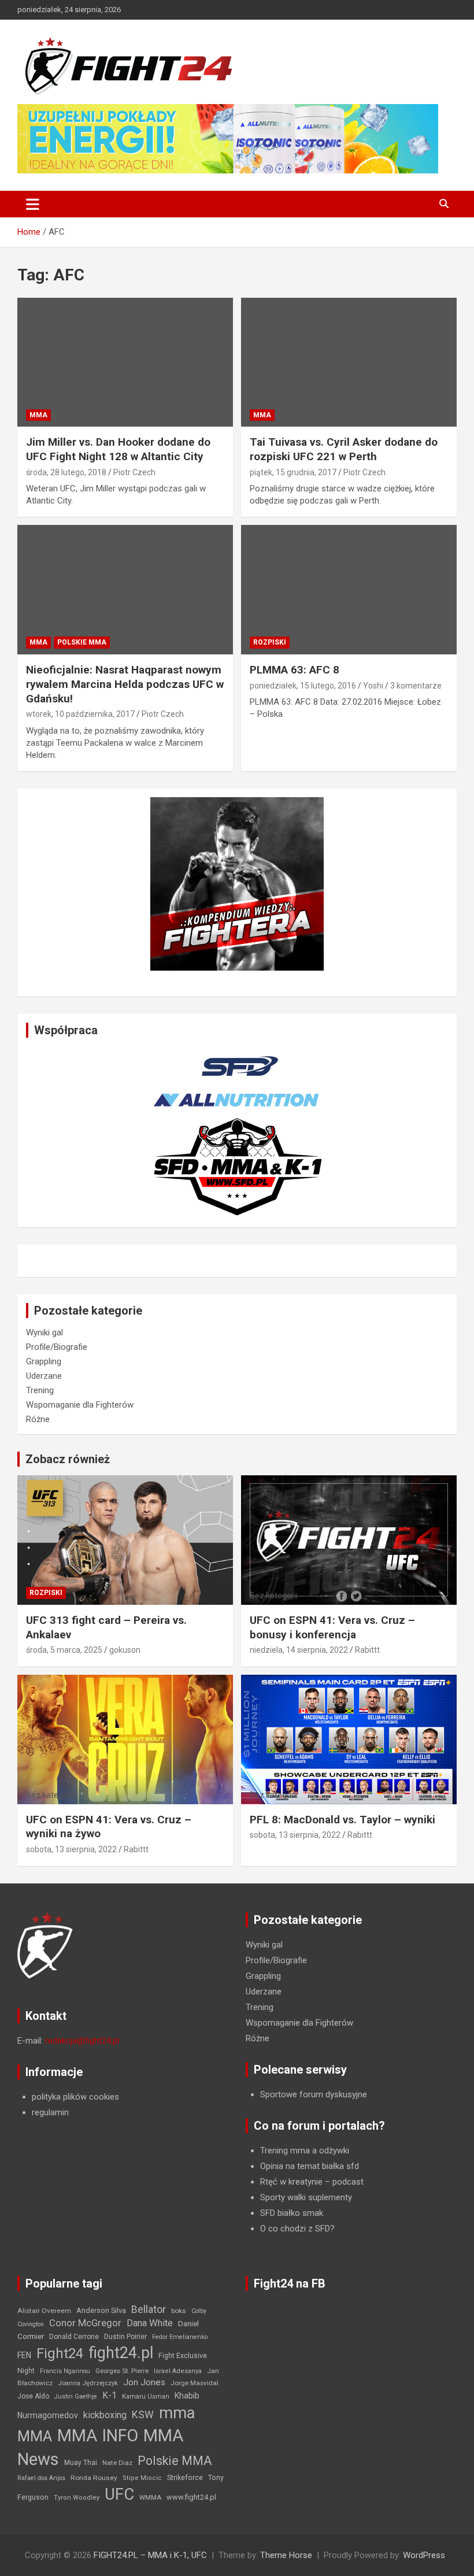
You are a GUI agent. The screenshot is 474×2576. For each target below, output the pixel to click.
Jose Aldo (33, 2396)
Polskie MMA (82, 642)
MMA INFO (98, 2436)
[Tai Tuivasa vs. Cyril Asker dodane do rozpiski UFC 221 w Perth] (349, 362)
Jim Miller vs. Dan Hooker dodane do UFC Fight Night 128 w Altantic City (118, 449)
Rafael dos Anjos (41, 2478)
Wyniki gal (45, 1333)
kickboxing (105, 2415)
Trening (40, 1390)
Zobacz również (68, 1459)
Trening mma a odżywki (305, 2151)
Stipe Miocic (142, 2478)
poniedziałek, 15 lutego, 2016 (303, 686)
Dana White (150, 2323)
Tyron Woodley (77, 2498)
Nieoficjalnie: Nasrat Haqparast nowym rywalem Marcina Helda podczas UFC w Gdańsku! (125, 684)
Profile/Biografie (57, 1347)
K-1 (110, 2395)
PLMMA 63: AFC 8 (295, 670)
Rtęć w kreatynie (291, 2182)
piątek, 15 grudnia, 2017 (293, 472)
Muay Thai (81, 2463)
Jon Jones (144, 2382)
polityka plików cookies (75, 2097)
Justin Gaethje (76, 2397)
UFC (119, 2494)
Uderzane (44, 1376)
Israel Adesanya (178, 2371)
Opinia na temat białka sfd (310, 2166)
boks (179, 2311)
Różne (38, 1419)
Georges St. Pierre (122, 2371)
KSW (143, 2415)
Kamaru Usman (146, 2397)
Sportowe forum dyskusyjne (314, 2094)
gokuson (125, 1650)
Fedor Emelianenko (180, 2337)
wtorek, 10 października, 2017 (80, 714)
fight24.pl (121, 2353)
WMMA (150, 2497)
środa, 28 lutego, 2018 (66, 472)
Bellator (149, 2309)
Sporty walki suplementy (306, 2197)
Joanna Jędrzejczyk (88, 2383)
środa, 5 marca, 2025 (64, 1650)
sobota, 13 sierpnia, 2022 (71, 1849)
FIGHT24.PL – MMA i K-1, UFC (150, 2555)
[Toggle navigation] (33, 204)
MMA (38, 415)
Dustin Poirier (125, 2337)
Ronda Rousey (94, 2478)
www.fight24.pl (191, 2497)
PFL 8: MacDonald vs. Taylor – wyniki (342, 1820)
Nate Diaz (117, 2463)
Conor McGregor (85, 2323)
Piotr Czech (134, 472)
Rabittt (367, 1650)
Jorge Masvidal (195, 2383)
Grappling (44, 1361)
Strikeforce (185, 2477)
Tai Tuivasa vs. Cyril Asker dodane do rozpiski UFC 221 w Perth (344, 449)
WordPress (424, 2555)
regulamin (50, 2112)
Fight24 (60, 2353)
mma (177, 2413)
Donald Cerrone (74, 2337)
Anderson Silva (101, 2310)
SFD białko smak (292, 2213)
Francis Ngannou (65, 2371)
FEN (24, 2355)
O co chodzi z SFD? (297, 2229)
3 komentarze (416, 686)
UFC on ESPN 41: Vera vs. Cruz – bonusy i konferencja (332, 1627)
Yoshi (373, 686)
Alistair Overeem (44, 2311)
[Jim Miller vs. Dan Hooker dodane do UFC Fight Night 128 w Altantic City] (125, 362)
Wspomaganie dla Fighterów (80, 1405)
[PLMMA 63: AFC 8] (349, 590)
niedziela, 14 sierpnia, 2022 (299, 1650)
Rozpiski (270, 642)
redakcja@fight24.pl (82, 2041)
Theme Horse (286, 2555)
